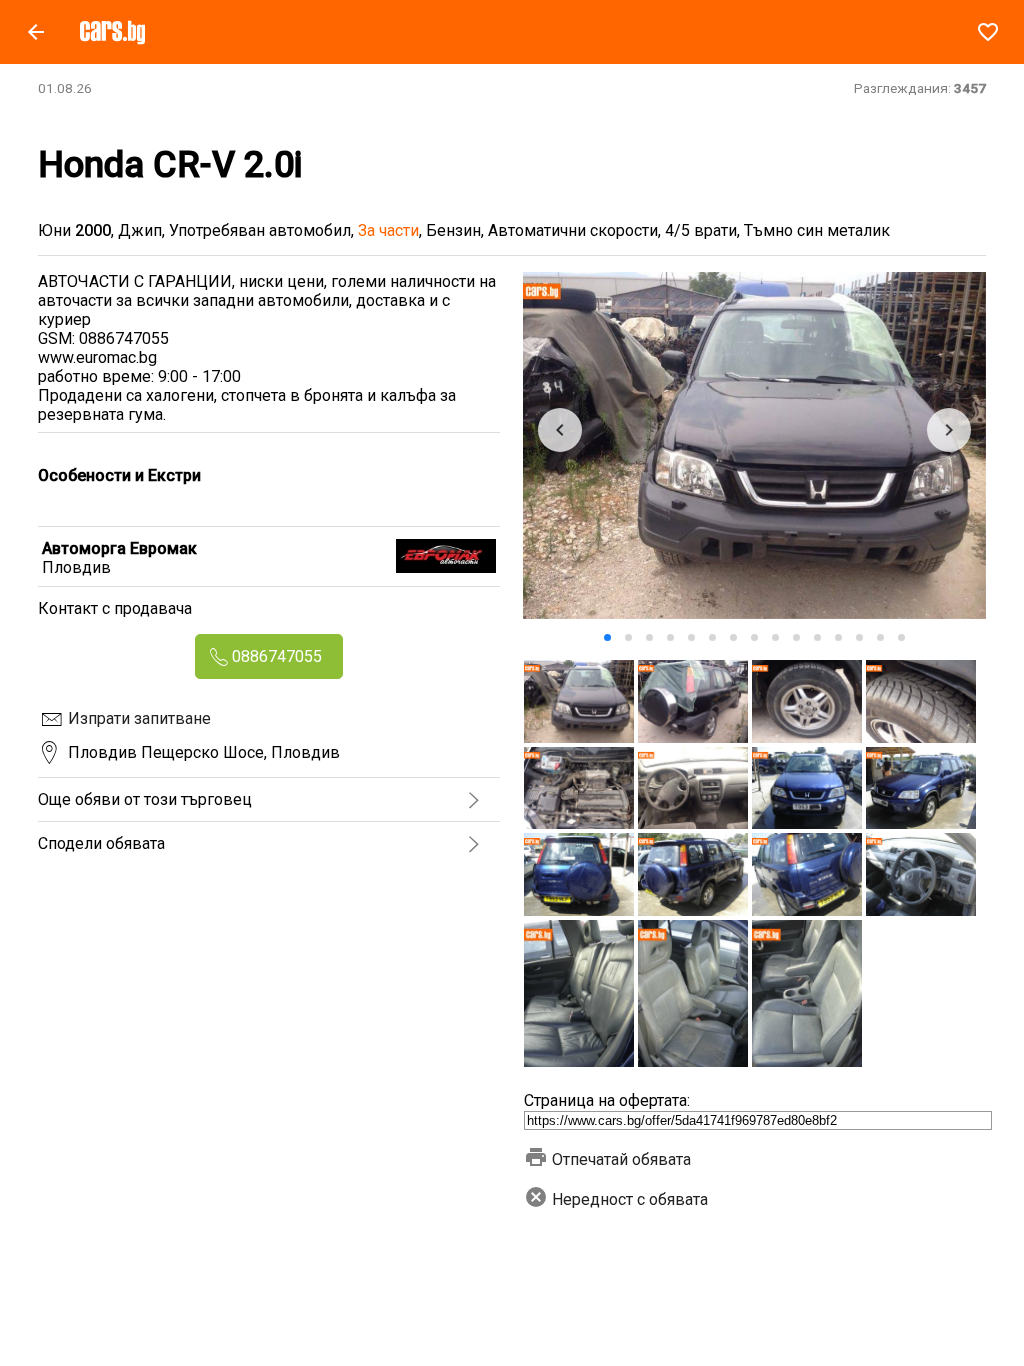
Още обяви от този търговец (145, 799)
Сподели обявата (101, 843)
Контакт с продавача (115, 608)
